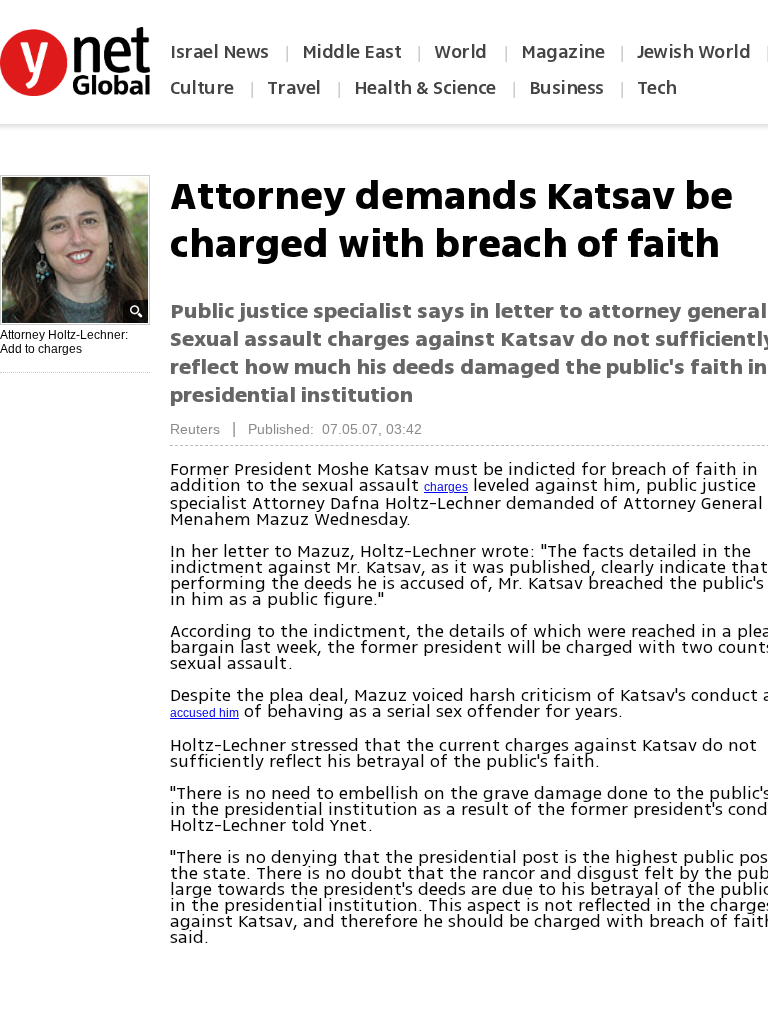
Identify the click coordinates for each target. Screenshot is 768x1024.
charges (446, 487)
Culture (202, 88)
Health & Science (425, 88)
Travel (294, 88)
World (462, 52)
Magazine (562, 52)
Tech (657, 88)
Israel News (219, 52)
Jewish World (693, 52)
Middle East (352, 52)
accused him (204, 713)
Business (566, 88)
